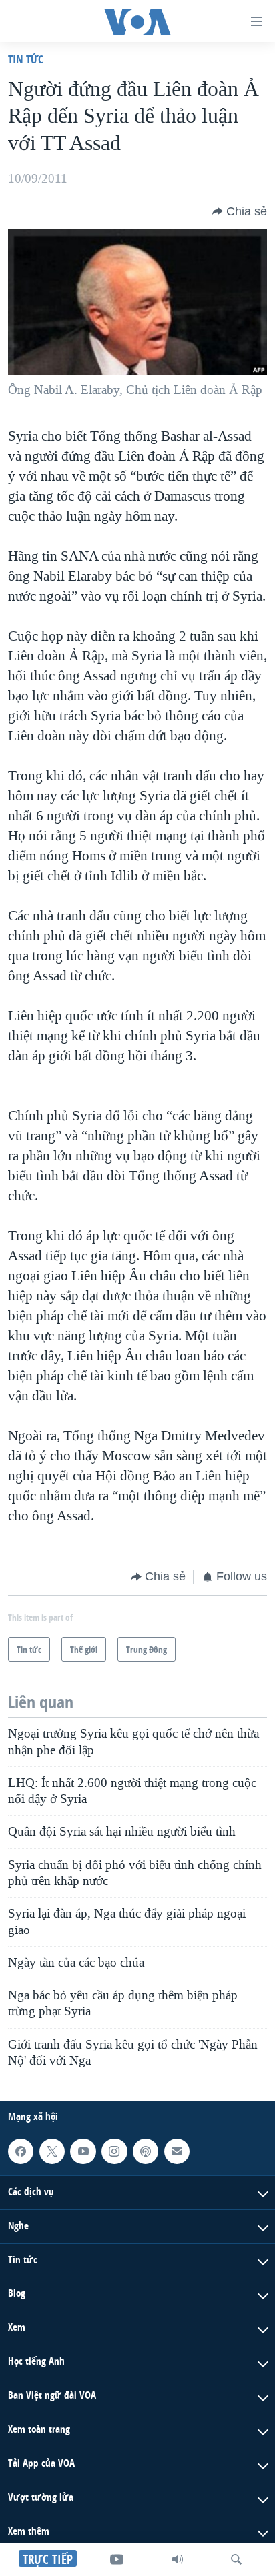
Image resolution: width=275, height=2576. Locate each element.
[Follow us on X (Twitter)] (52, 2151)
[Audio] (178, 2559)
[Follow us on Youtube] (83, 2151)
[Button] (240, 211)
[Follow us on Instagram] (114, 2151)
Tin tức (26, 59)
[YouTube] (117, 2559)
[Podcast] (146, 2151)
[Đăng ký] (177, 2151)
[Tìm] (236, 2559)
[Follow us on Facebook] (21, 2151)
